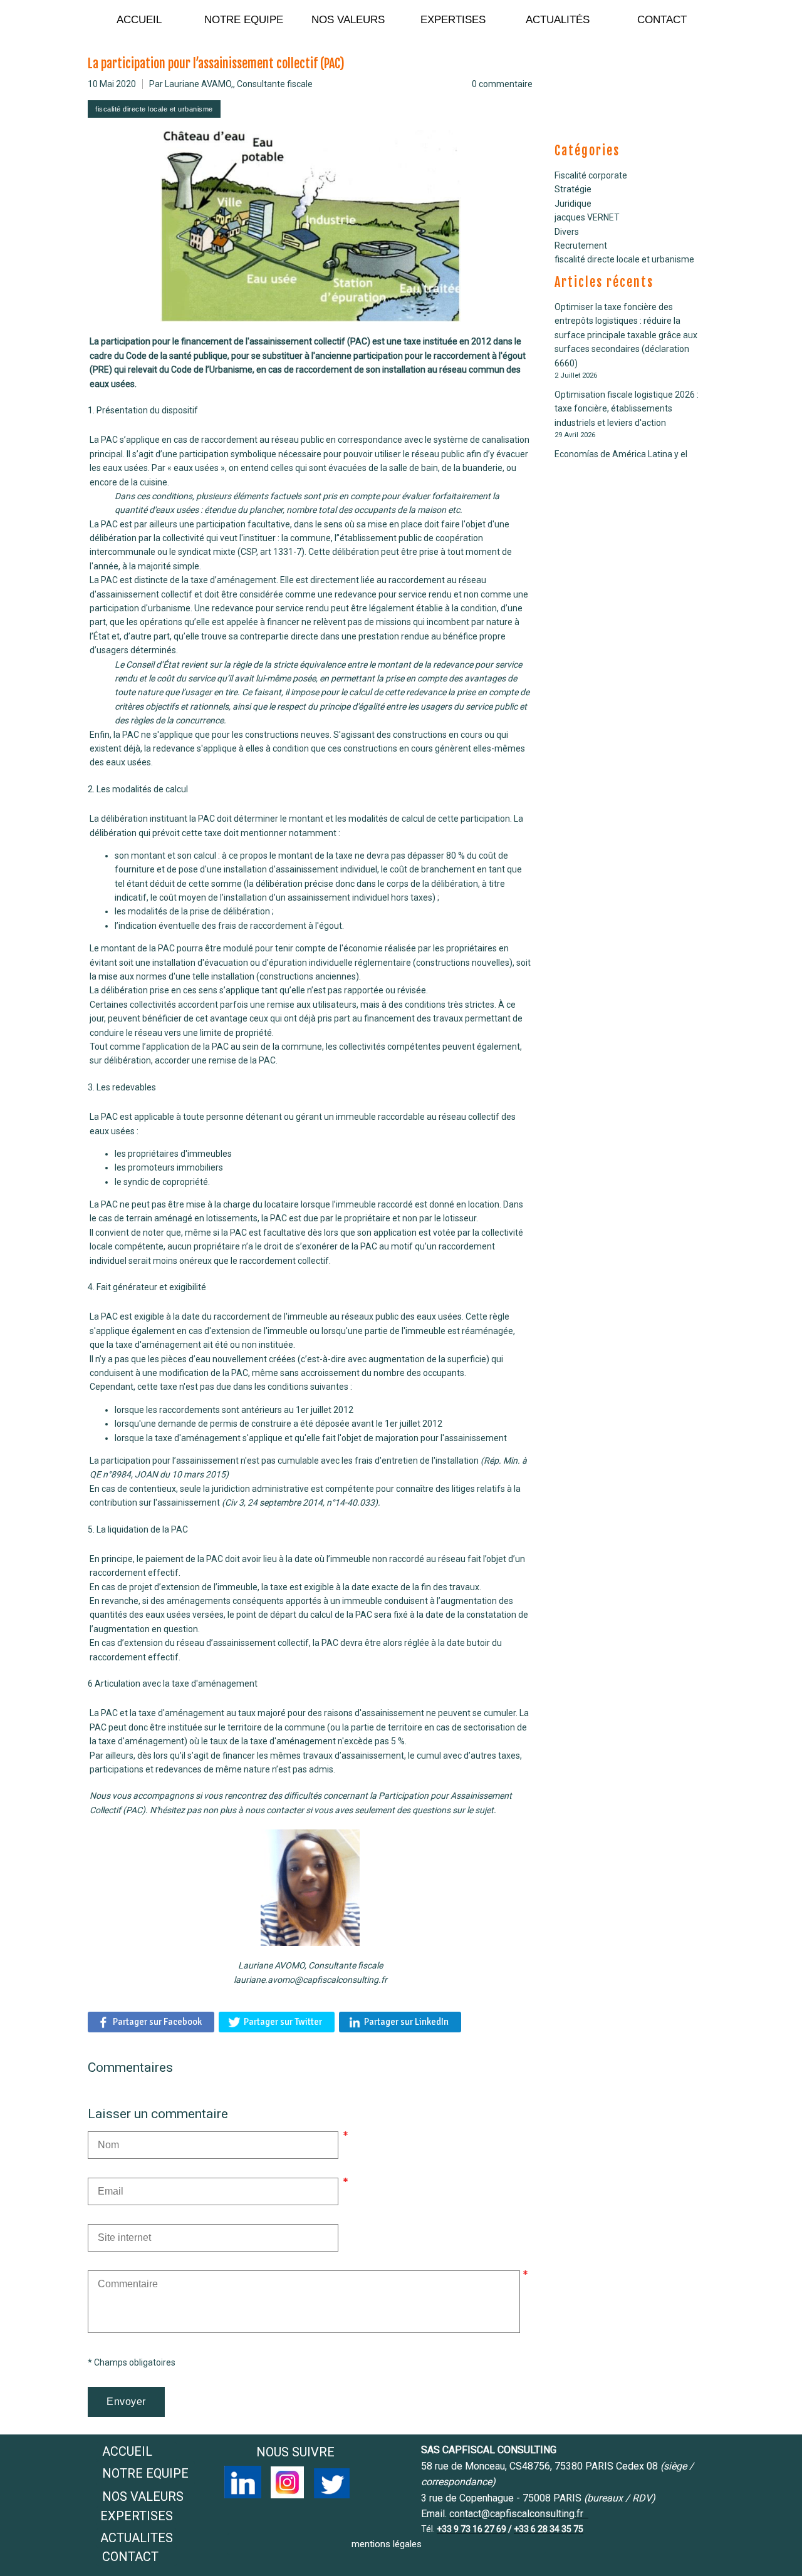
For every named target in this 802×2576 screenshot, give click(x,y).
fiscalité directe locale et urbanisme (624, 259)
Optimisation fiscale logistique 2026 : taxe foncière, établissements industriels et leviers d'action (627, 409)
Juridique (573, 204)
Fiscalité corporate (591, 175)
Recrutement (581, 246)
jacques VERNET (587, 217)
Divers (567, 232)
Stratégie (573, 189)
